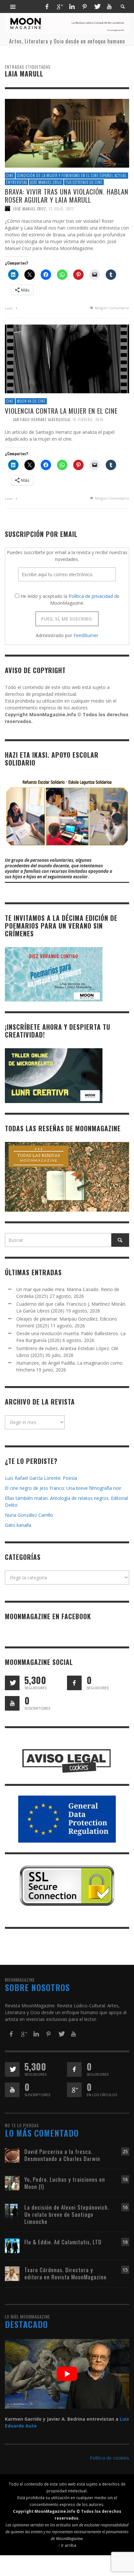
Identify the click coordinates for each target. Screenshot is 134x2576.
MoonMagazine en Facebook (48, 1616)
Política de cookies (109, 2458)
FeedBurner (86, 635)
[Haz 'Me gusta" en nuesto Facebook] (74, 1683)
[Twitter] (97, 6)
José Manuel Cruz (46, 182)
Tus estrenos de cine (84, 182)
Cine (10, 175)
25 (125, 2151)
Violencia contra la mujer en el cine (61, 410)
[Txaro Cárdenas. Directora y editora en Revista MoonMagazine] (12, 2273)
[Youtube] (109, 6)
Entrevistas (17, 182)
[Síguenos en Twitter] (12, 1683)
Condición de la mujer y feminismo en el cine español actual (72, 175)
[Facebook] (47, 6)
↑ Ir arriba (67, 2545)
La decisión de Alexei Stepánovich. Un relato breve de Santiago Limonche (67, 2214)
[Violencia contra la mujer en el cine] (67, 358)
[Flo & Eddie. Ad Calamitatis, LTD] (12, 2245)
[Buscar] (13, 6)
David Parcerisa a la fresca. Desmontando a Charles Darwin (62, 2155)
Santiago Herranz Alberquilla (41, 419)
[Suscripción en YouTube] (12, 1703)
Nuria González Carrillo (29, 1515)
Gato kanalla (18, 1525)
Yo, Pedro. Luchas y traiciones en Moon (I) (65, 2183)
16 (125, 2179)
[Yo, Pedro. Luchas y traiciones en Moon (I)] (12, 2183)
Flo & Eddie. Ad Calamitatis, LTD (63, 2242)
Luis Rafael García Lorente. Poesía (41, 1478)
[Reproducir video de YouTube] (67, 2374)
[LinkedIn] (72, 6)
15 (125, 2270)
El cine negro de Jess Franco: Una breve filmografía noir (63, 1488)
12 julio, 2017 (61, 208)
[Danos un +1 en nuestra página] (74, 2090)
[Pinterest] (85, 6)
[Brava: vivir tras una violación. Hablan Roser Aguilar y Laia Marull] (67, 133)
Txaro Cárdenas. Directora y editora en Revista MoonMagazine (66, 2273)
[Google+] (60, 6)
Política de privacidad (91, 596)
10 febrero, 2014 (88, 419)
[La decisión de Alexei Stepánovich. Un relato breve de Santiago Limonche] (12, 2210)
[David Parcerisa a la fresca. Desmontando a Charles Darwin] (12, 2155)
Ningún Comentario (112, 308)
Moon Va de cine (31, 401)
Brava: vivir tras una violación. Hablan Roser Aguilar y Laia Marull (67, 196)
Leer (9, 308)
